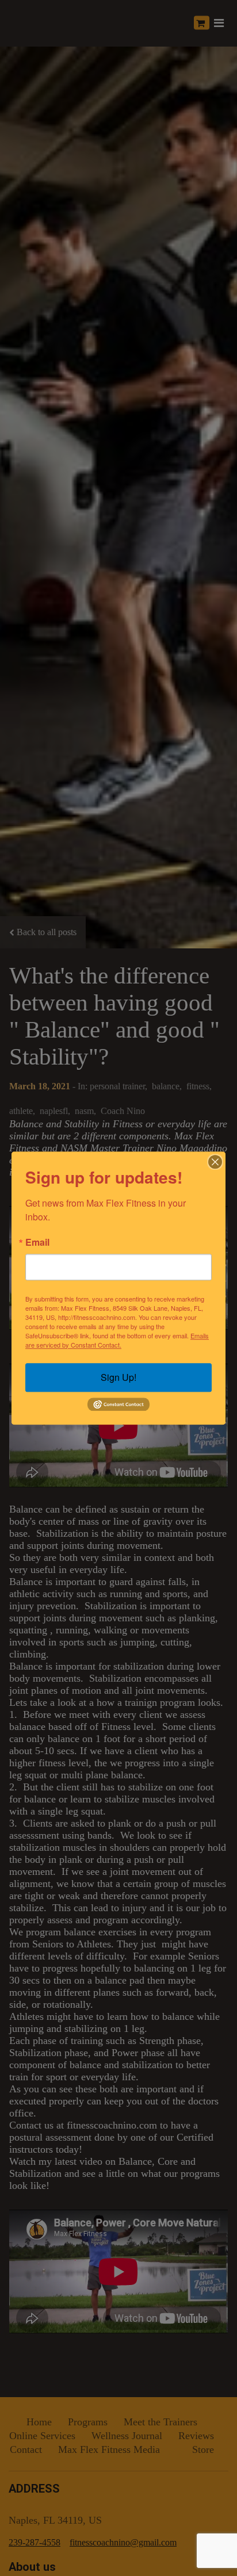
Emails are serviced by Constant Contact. (117, 1340)
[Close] (215, 1162)
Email (37, 1242)
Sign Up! (118, 1377)
